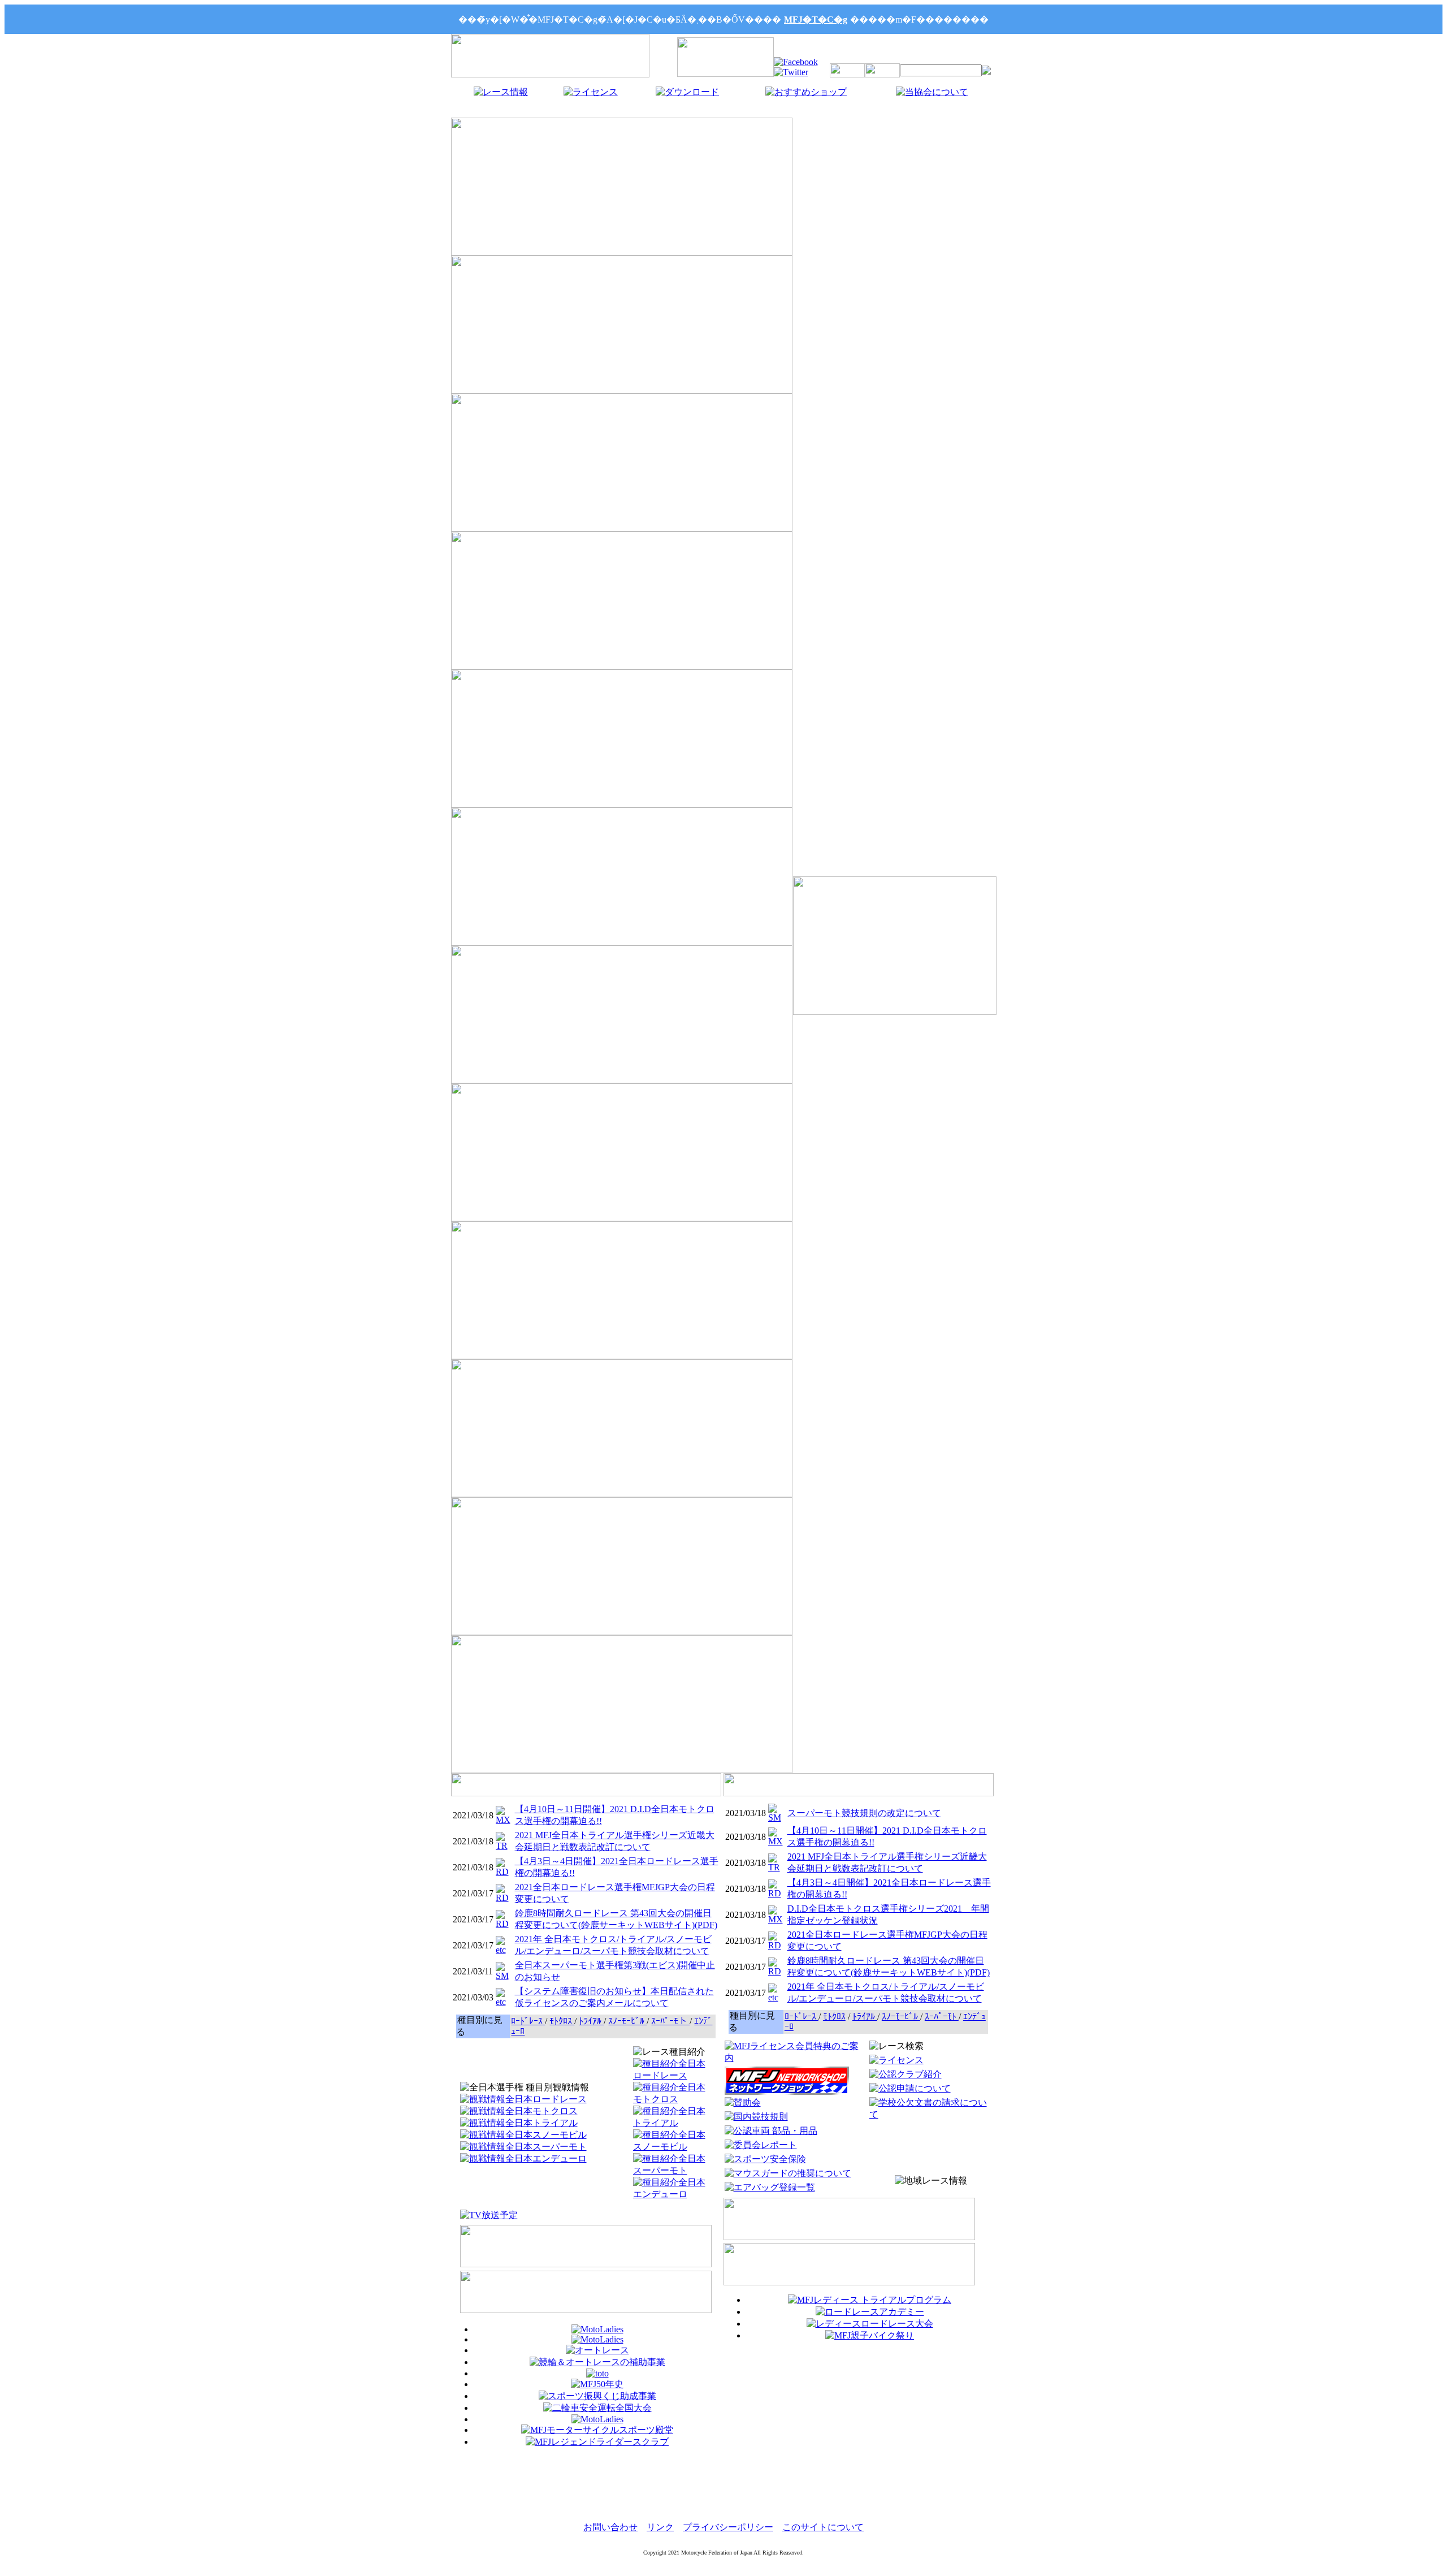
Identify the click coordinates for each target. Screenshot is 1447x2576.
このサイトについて (823, 2527)
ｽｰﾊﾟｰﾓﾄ (942, 2017)
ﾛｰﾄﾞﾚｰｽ (528, 2021)
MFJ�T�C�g (816, 20)
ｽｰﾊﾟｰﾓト (670, 2021)
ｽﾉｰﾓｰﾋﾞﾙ (627, 2021)
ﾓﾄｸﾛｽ (562, 2021)
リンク (660, 2527)
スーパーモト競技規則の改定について (864, 1813)
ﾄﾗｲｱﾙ (591, 2021)
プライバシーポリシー (728, 2527)
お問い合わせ (610, 2527)
